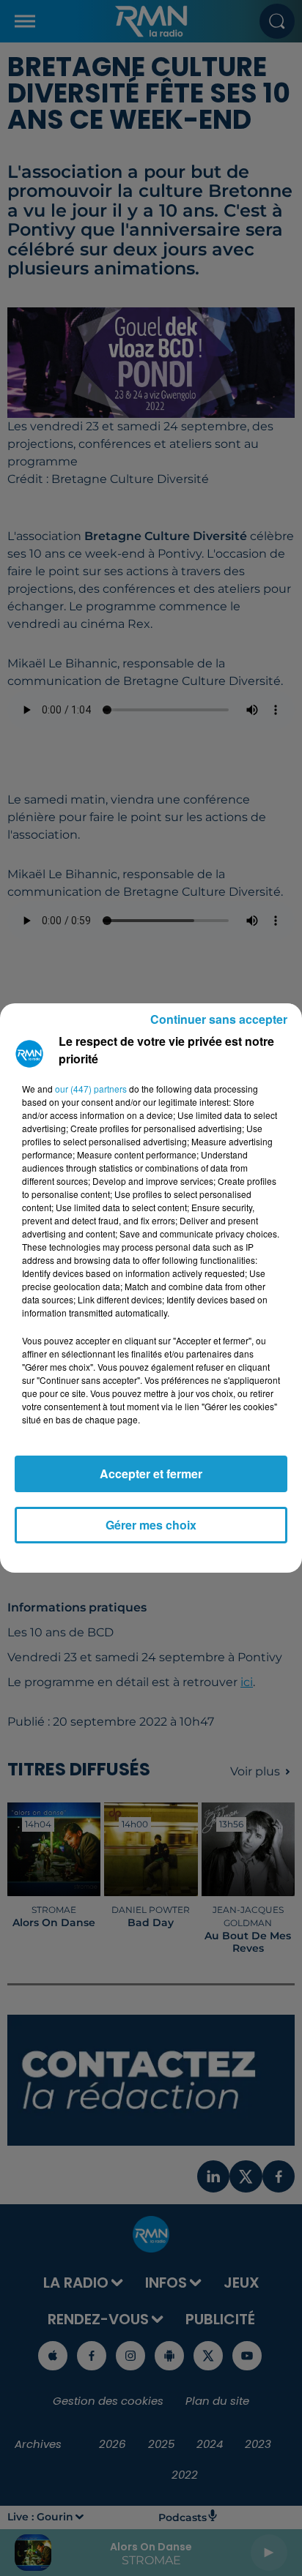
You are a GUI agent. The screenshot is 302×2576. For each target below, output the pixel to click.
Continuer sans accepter (219, 1019)
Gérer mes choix (151, 1525)
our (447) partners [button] (91, 1089)
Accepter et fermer (151, 1474)
